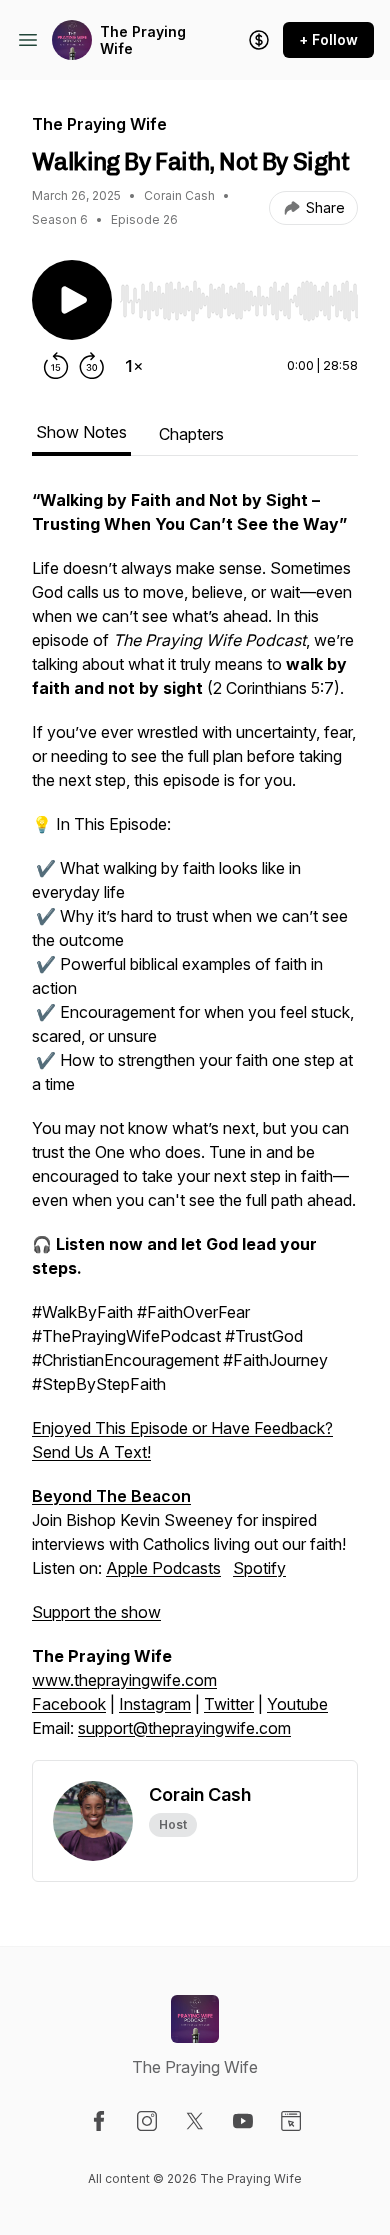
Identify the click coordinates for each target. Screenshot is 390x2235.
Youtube (297, 1704)
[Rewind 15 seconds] (56, 366)
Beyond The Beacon (111, 1496)
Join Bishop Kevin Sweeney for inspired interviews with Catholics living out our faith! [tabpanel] (194, 1114)
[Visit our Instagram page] (147, 2121)
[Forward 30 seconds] (92, 366)
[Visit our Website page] (291, 2121)
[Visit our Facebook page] (99, 2121)
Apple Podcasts (163, 1568)
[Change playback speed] (134, 366)
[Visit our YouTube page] (243, 2121)
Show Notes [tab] (81, 432)
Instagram (155, 1704)
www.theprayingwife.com (124, 1680)
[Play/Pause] (72, 300)
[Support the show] (259, 40)
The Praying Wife (143, 40)
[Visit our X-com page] (195, 2121)
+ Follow (328, 39)
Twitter (229, 1704)
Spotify (259, 1568)
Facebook (69, 1704)
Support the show (96, 1612)
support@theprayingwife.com (184, 1728)
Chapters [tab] (191, 434)
